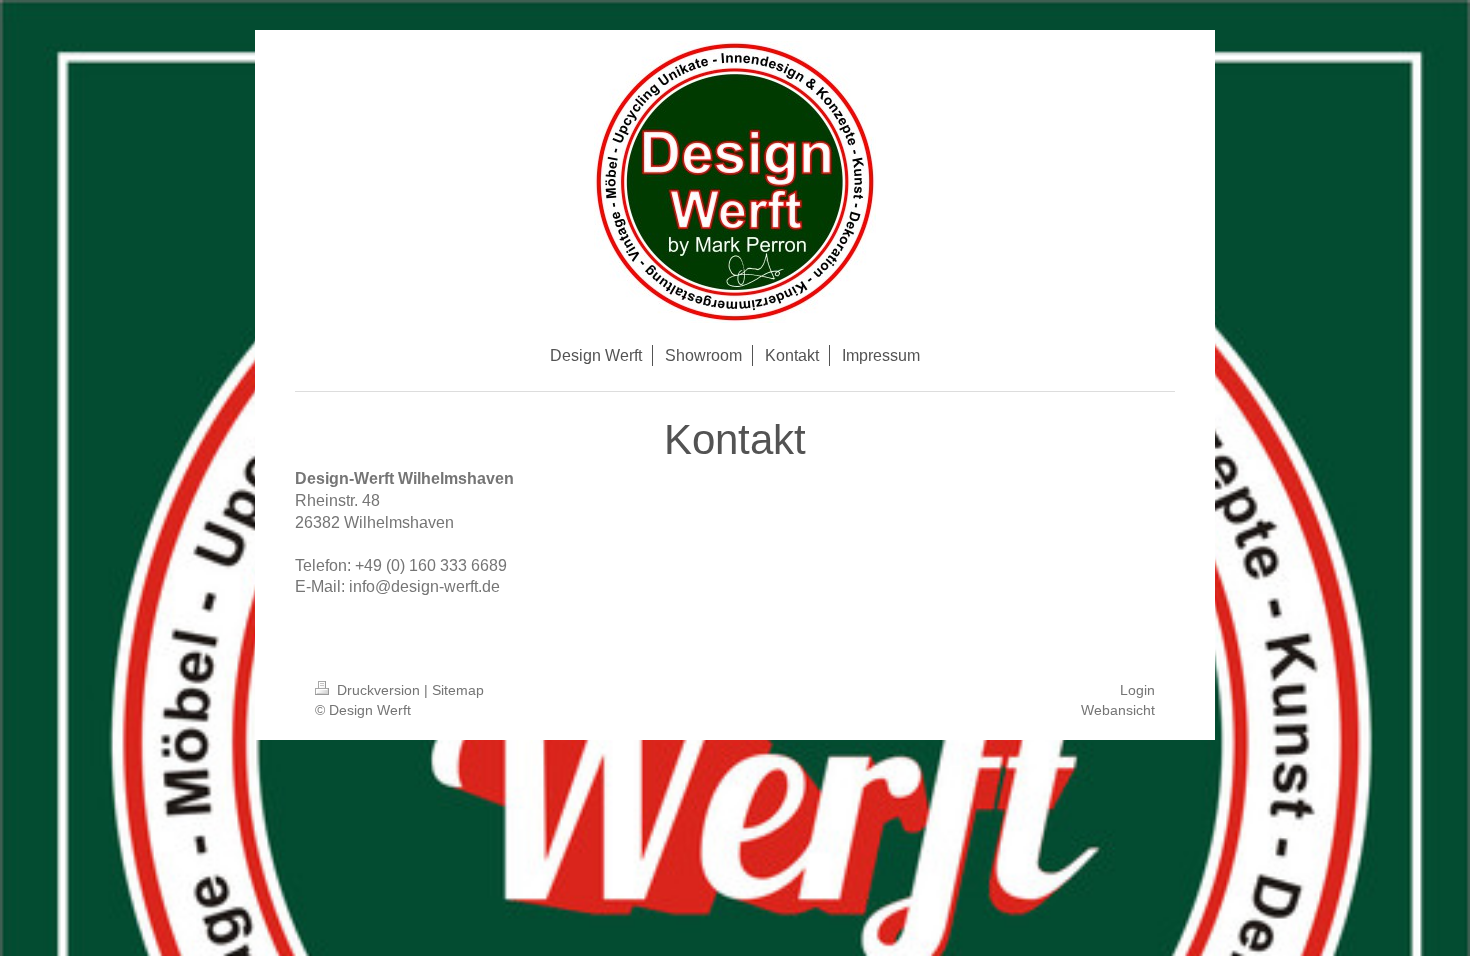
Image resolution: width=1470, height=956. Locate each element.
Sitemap (458, 690)
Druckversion (378, 690)
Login (1137, 690)
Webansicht (1118, 710)
